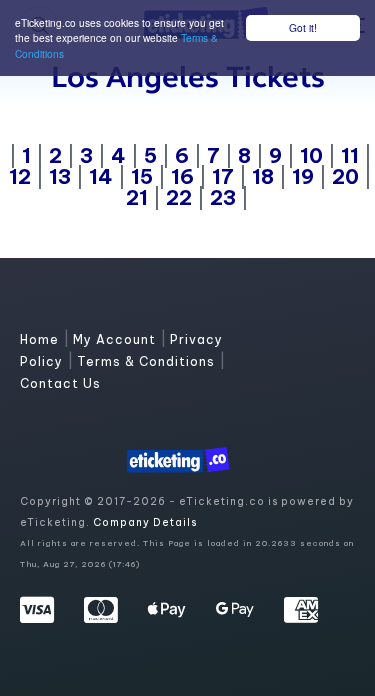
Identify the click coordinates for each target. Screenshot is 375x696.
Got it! (303, 27)
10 (311, 155)
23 (223, 197)
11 (350, 155)
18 (263, 176)
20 (345, 176)
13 (60, 176)
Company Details (145, 522)
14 (101, 176)
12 (20, 176)
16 (182, 176)
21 (137, 197)
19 (303, 176)
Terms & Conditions (148, 361)
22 (179, 197)
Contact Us (60, 383)
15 (142, 176)
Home (41, 339)
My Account (116, 339)
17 (223, 176)
